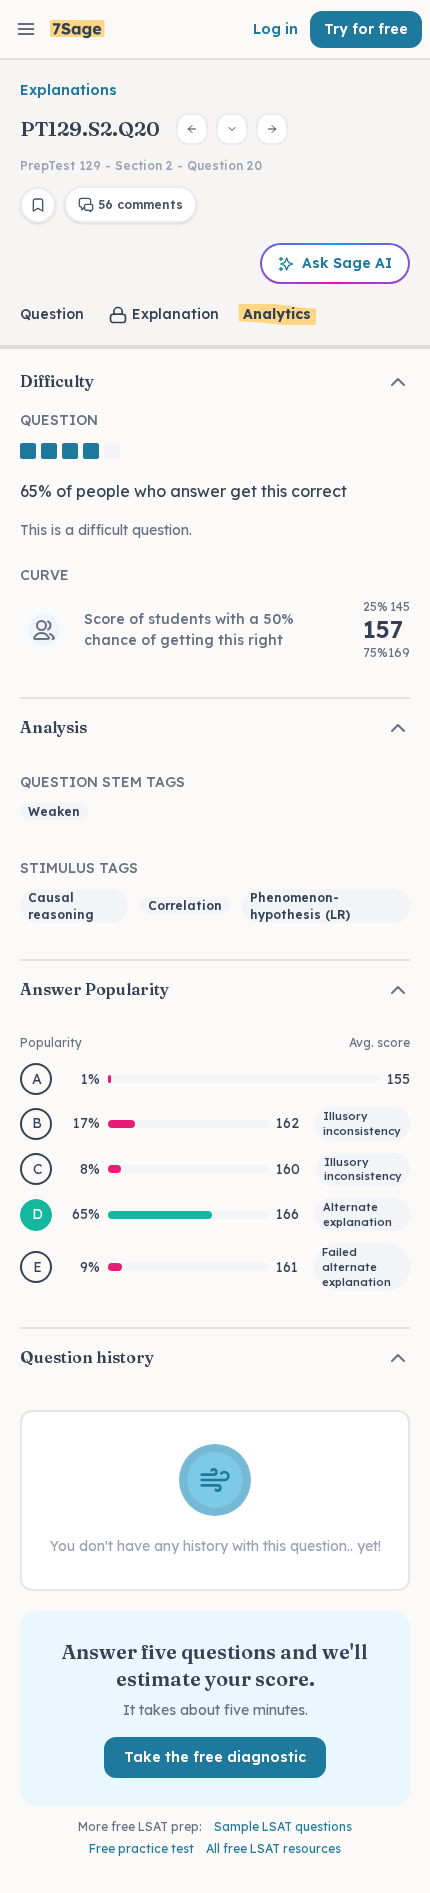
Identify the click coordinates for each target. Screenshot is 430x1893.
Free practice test (141, 1848)
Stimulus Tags (79, 868)
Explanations (68, 90)
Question (52, 314)
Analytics (277, 314)
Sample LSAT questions (283, 1826)
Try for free (366, 29)
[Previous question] (192, 129)
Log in (275, 29)
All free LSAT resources (273, 1848)
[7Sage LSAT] (77, 29)
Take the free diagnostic (215, 1757)
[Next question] (272, 129)
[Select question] (232, 129)
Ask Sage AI (347, 263)
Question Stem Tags (102, 782)
